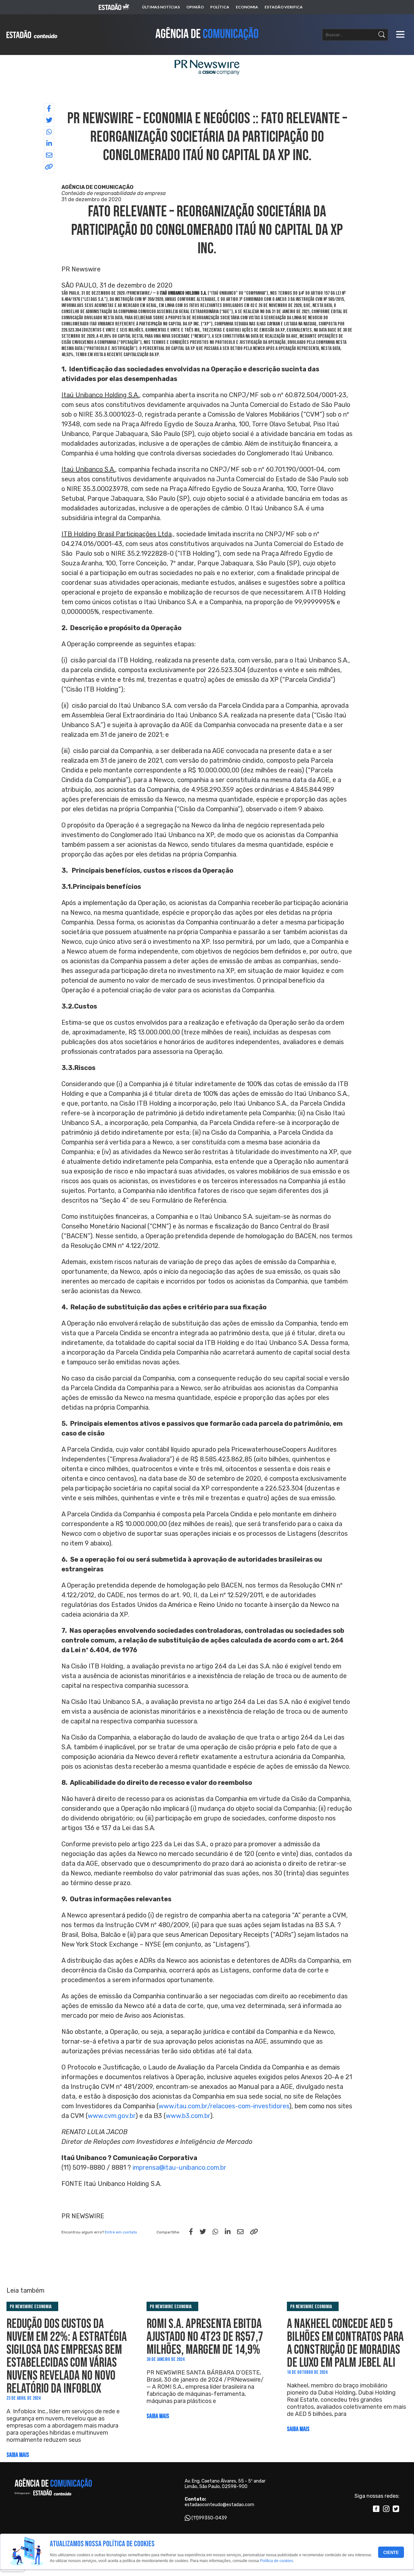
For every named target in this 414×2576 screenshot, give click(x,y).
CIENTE (391, 2553)
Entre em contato (121, 2232)
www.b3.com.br (188, 2116)
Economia (247, 7)
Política (220, 7)
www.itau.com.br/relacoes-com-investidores (224, 2106)
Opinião (195, 7)
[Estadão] (114, 7)
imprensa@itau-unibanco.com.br (180, 2167)
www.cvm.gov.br (112, 2116)
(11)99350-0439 (209, 2518)
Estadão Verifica (284, 7)
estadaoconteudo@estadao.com (219, 2505)
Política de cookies (277, 2561)
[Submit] (382, 35)
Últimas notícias (161, 7)
